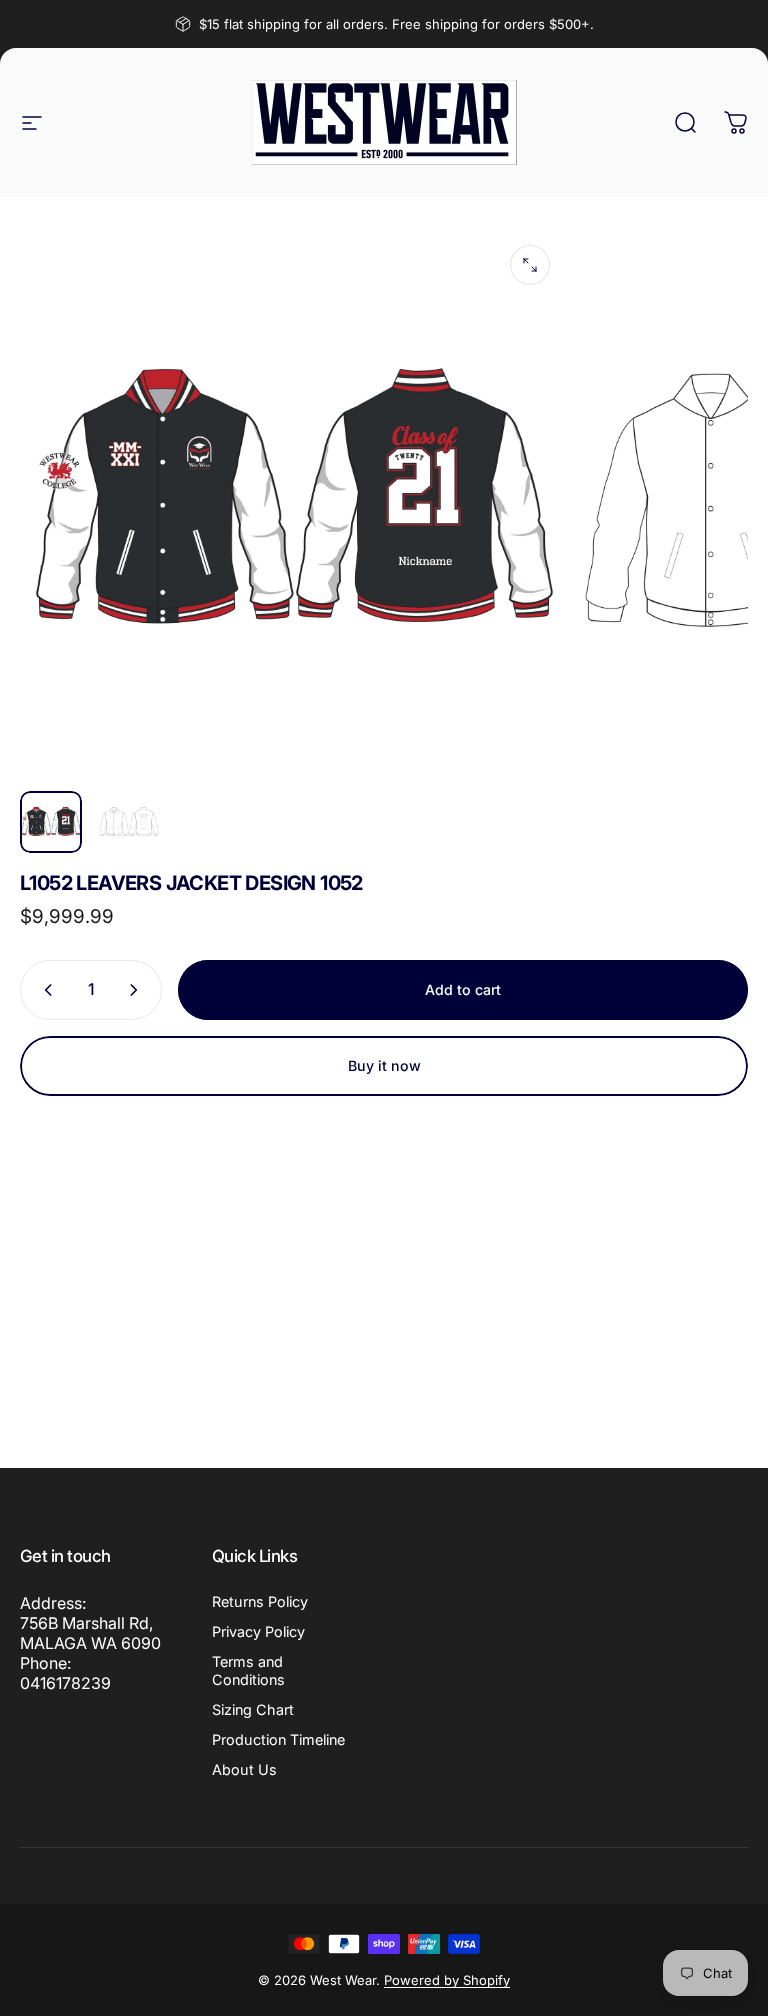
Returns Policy (260, 1601)
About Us (244, 1769)
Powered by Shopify (447, 1980)
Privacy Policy (258, 1631)
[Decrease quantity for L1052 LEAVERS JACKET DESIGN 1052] (44, 990)
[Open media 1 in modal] (530, 265)
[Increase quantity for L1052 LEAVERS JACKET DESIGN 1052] (138, 990)
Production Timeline (278, 1739)
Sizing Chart (253, 1709)
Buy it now (384, 1065)
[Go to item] (51, 822)
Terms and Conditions (248, 1670)
